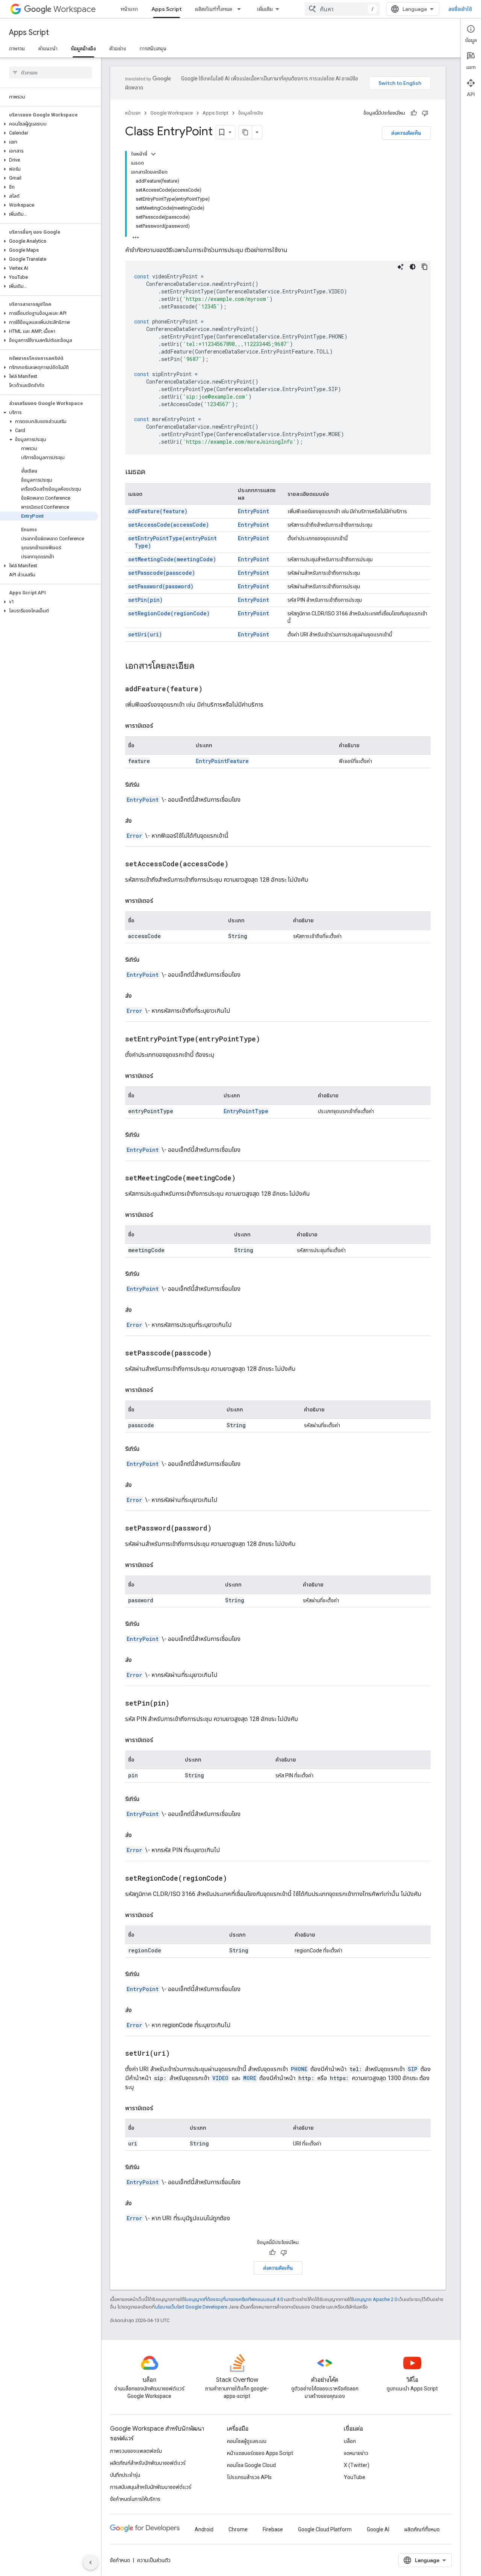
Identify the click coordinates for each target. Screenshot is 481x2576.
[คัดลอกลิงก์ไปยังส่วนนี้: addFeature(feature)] (212, 689)
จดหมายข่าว (356, 2453)
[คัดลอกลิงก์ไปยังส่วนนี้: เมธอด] (153, 472)
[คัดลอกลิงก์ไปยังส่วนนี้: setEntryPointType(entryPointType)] (269, 1039)
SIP (413, 2069)
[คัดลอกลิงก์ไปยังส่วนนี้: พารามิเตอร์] (160, 726)
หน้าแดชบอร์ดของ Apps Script (260, 2453)
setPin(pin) (145, 600)
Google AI (378, 2529)
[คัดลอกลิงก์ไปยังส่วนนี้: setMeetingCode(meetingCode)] (245, 1178)
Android (204, 2529)
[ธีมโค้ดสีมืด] (413, 267)
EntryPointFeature (222, 761)
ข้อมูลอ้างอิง (83, 48)
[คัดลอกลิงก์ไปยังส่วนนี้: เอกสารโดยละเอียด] (202, 666)
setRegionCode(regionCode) (169, 613)
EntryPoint (253, 511)
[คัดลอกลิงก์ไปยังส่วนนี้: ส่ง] (139, 821)
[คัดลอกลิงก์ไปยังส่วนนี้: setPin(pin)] (179, 1704)
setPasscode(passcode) (162, 573)
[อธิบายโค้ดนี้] (401, 267)
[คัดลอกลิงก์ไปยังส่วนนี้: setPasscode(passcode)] (221, 1354)
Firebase (273, 2529)
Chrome (238, 2529)
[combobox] (342, 9)
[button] (49, 124)
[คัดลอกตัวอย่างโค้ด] (425, 267)
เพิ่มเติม (265, 9)
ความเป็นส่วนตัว (154, 2560)
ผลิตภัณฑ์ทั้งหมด (214, 9)
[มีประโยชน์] (414, 113)
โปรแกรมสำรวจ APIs (249, 2477)
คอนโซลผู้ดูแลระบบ (247, 2441)
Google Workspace (172, 113)
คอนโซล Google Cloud (251, 2465)
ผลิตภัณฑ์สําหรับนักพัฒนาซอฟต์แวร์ (148, 2463)
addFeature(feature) (158, 511)
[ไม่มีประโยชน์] (425, 113)
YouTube (355, 2477)
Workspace (75, 9)
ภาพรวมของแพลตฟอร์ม (136, 2451)
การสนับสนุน (153, 48)
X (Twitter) (357, 2465)
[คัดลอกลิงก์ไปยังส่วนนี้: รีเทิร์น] (147, 785)
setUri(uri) (145, 634)
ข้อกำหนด (120, 2560)
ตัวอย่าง (118, 48)
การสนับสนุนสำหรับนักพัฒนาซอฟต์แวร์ (151, 2487)
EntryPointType (246, 1111)
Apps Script (166, 9)
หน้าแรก (129, 9)
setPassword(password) (161, 586)
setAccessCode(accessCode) (169, 525)
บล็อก (350, 2441)
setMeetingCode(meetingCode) (172, 559)
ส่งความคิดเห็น (406, 133)
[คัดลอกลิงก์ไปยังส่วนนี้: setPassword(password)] (221, 1529)
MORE (250, 2078)
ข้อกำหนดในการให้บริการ (135, 2499)
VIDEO (220, 2078)
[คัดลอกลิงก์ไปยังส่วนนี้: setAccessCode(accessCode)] (238, 864)
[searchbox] (51, 73)
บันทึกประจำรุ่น (125, 2475)
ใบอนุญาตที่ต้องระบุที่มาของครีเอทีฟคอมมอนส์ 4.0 (234, 2299)
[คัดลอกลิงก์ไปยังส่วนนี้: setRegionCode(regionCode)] (236, 1879)
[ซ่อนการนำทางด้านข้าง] (91, 2562)
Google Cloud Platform (325, 2529)
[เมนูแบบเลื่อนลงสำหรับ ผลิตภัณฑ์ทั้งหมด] (241, 9)
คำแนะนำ (48, 48)
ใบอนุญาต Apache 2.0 (375, 2299)
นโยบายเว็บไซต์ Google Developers (191, 2307)
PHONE (299, 2069)
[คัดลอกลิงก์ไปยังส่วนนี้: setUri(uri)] (179, 2054)
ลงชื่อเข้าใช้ (460, 9)
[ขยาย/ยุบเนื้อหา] (153, 154)
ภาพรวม (17, 48)
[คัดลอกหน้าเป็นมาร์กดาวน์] (245, 132)
